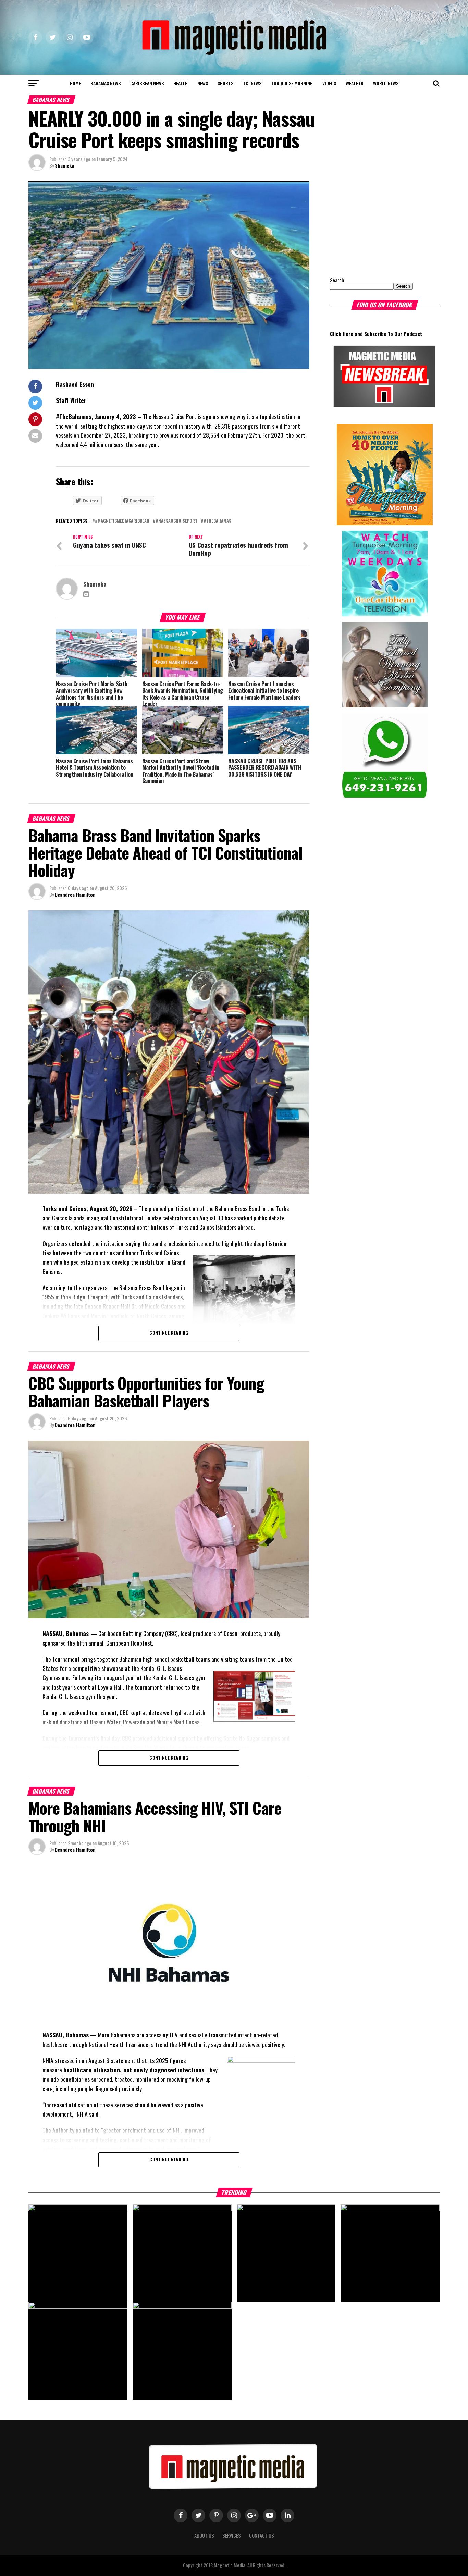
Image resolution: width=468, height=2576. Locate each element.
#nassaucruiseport (176, 521)
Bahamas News (106, 83)
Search (337, 280)
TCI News (252, 83)
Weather (355, 83)
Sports (225, 83)
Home (75, 83)
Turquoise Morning (292, 83)
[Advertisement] (373, 224)
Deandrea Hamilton (75, 894)
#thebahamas (217, 521)
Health (181, 83)
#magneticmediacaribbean (122, 521)
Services (232, 2535)
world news (386, 83)
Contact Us (262, 2535)
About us (204, 2535)
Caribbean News (147, 83)
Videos (329, 83)
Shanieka (64, 165)
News (203, 83)
